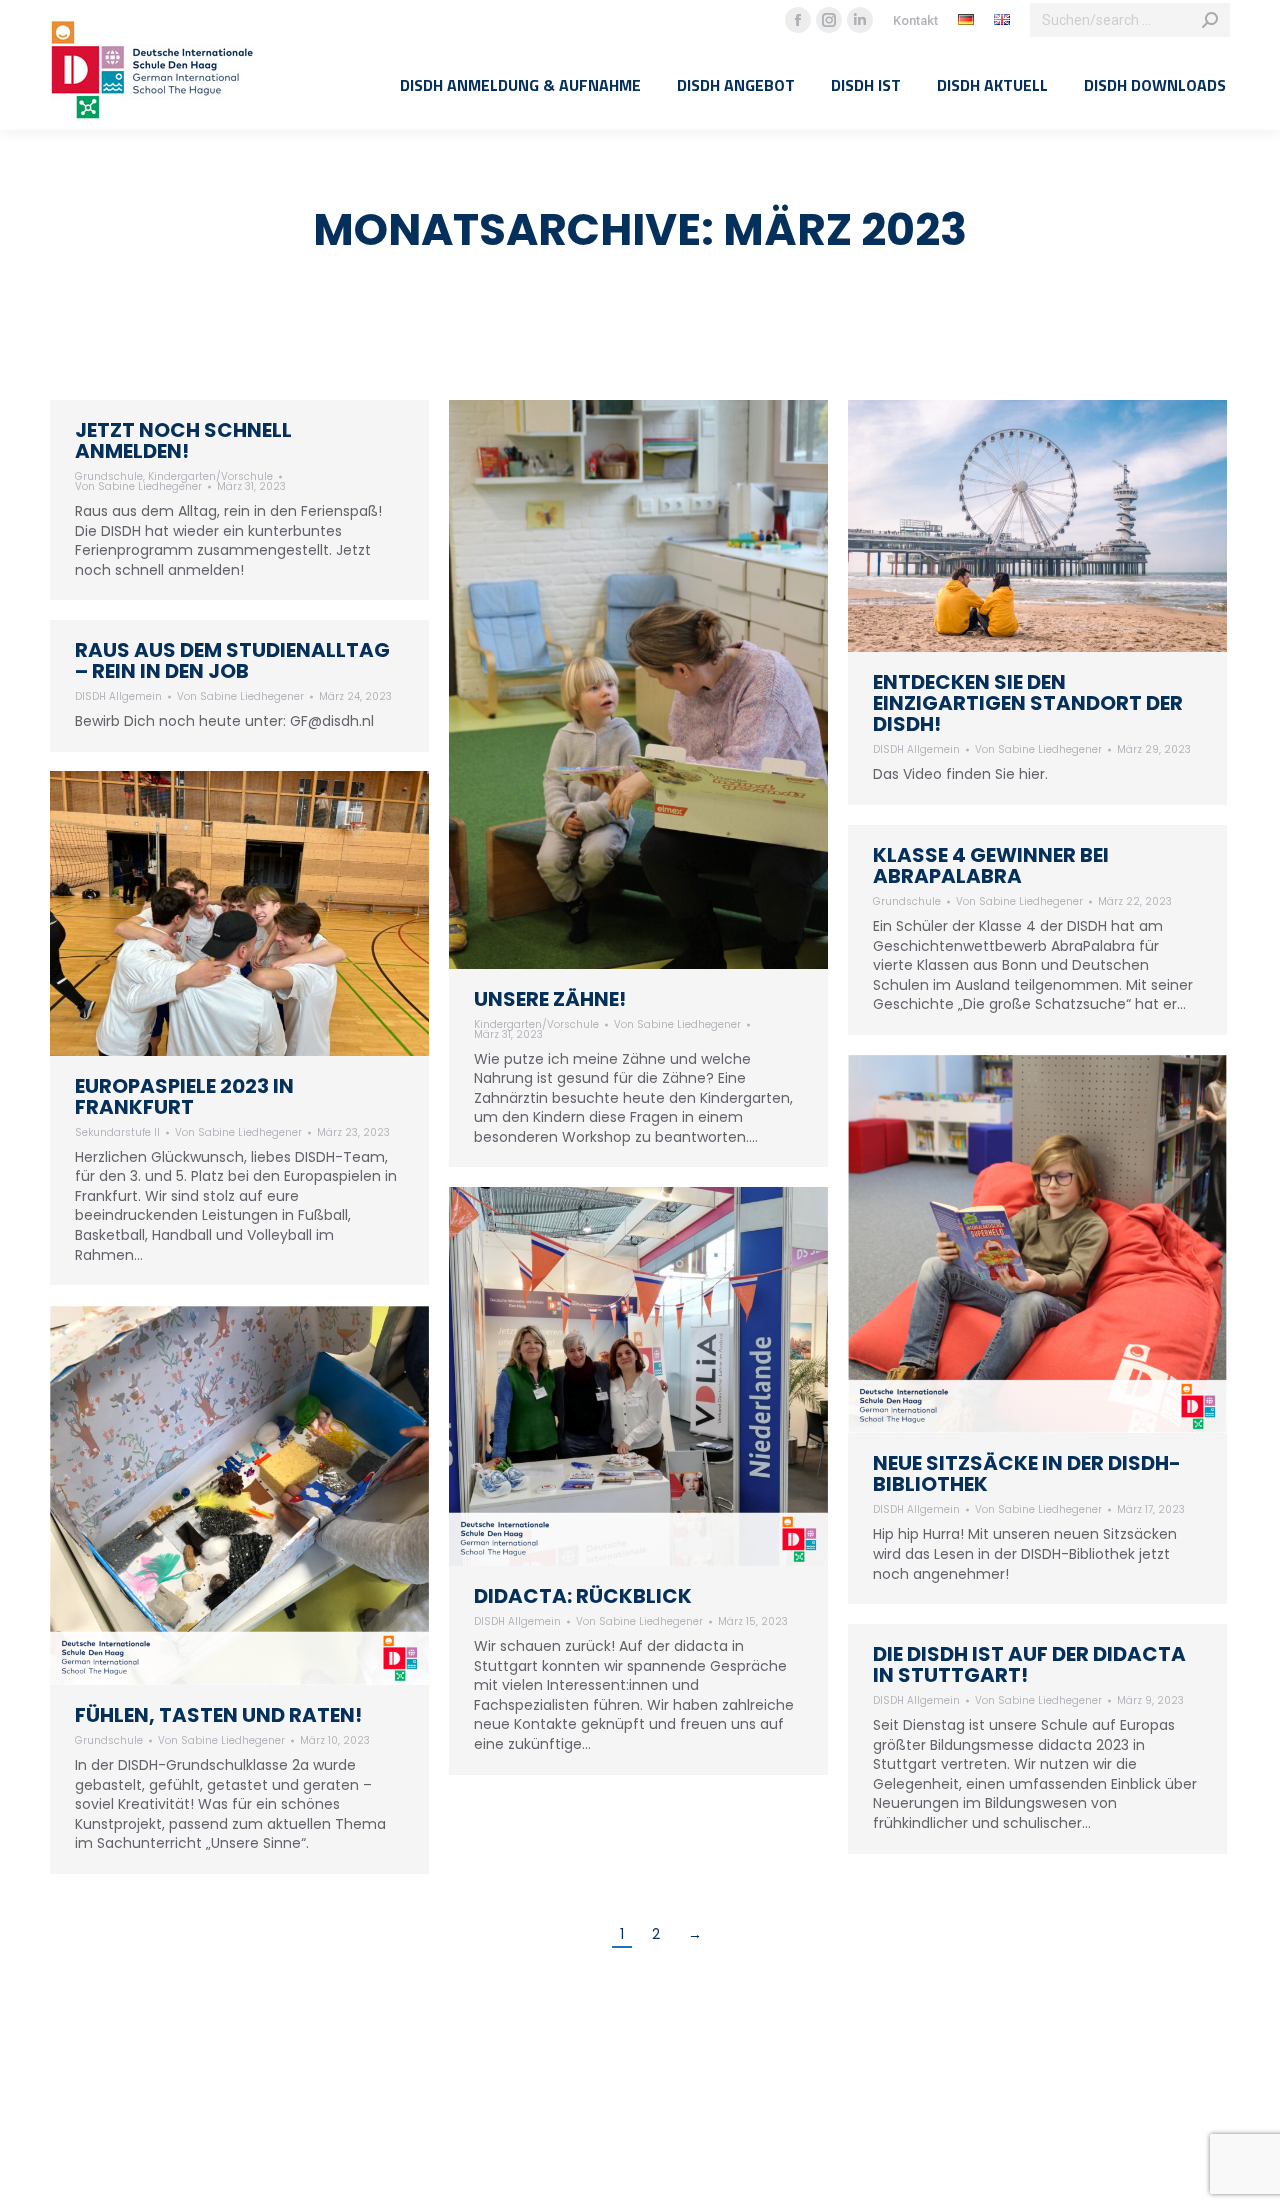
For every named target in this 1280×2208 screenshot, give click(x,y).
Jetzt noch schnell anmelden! (183, 440)
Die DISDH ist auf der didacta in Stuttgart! (1029, 1664)
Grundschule (109, 476)
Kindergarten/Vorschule (210, 476)
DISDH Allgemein (916, 749)
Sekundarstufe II (117, 1132)
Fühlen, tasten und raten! (218, 1715)
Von (138, 487)
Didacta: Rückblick (583, 1596)
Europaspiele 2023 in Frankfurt (184, 1096)
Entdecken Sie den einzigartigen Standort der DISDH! (1028, 703)
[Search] (1210, 20)
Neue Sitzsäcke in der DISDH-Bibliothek (1027, 1473)
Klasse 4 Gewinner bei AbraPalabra (991, 865)
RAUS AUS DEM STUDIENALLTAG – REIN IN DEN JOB (232, 660)
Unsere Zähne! (550, 999)
